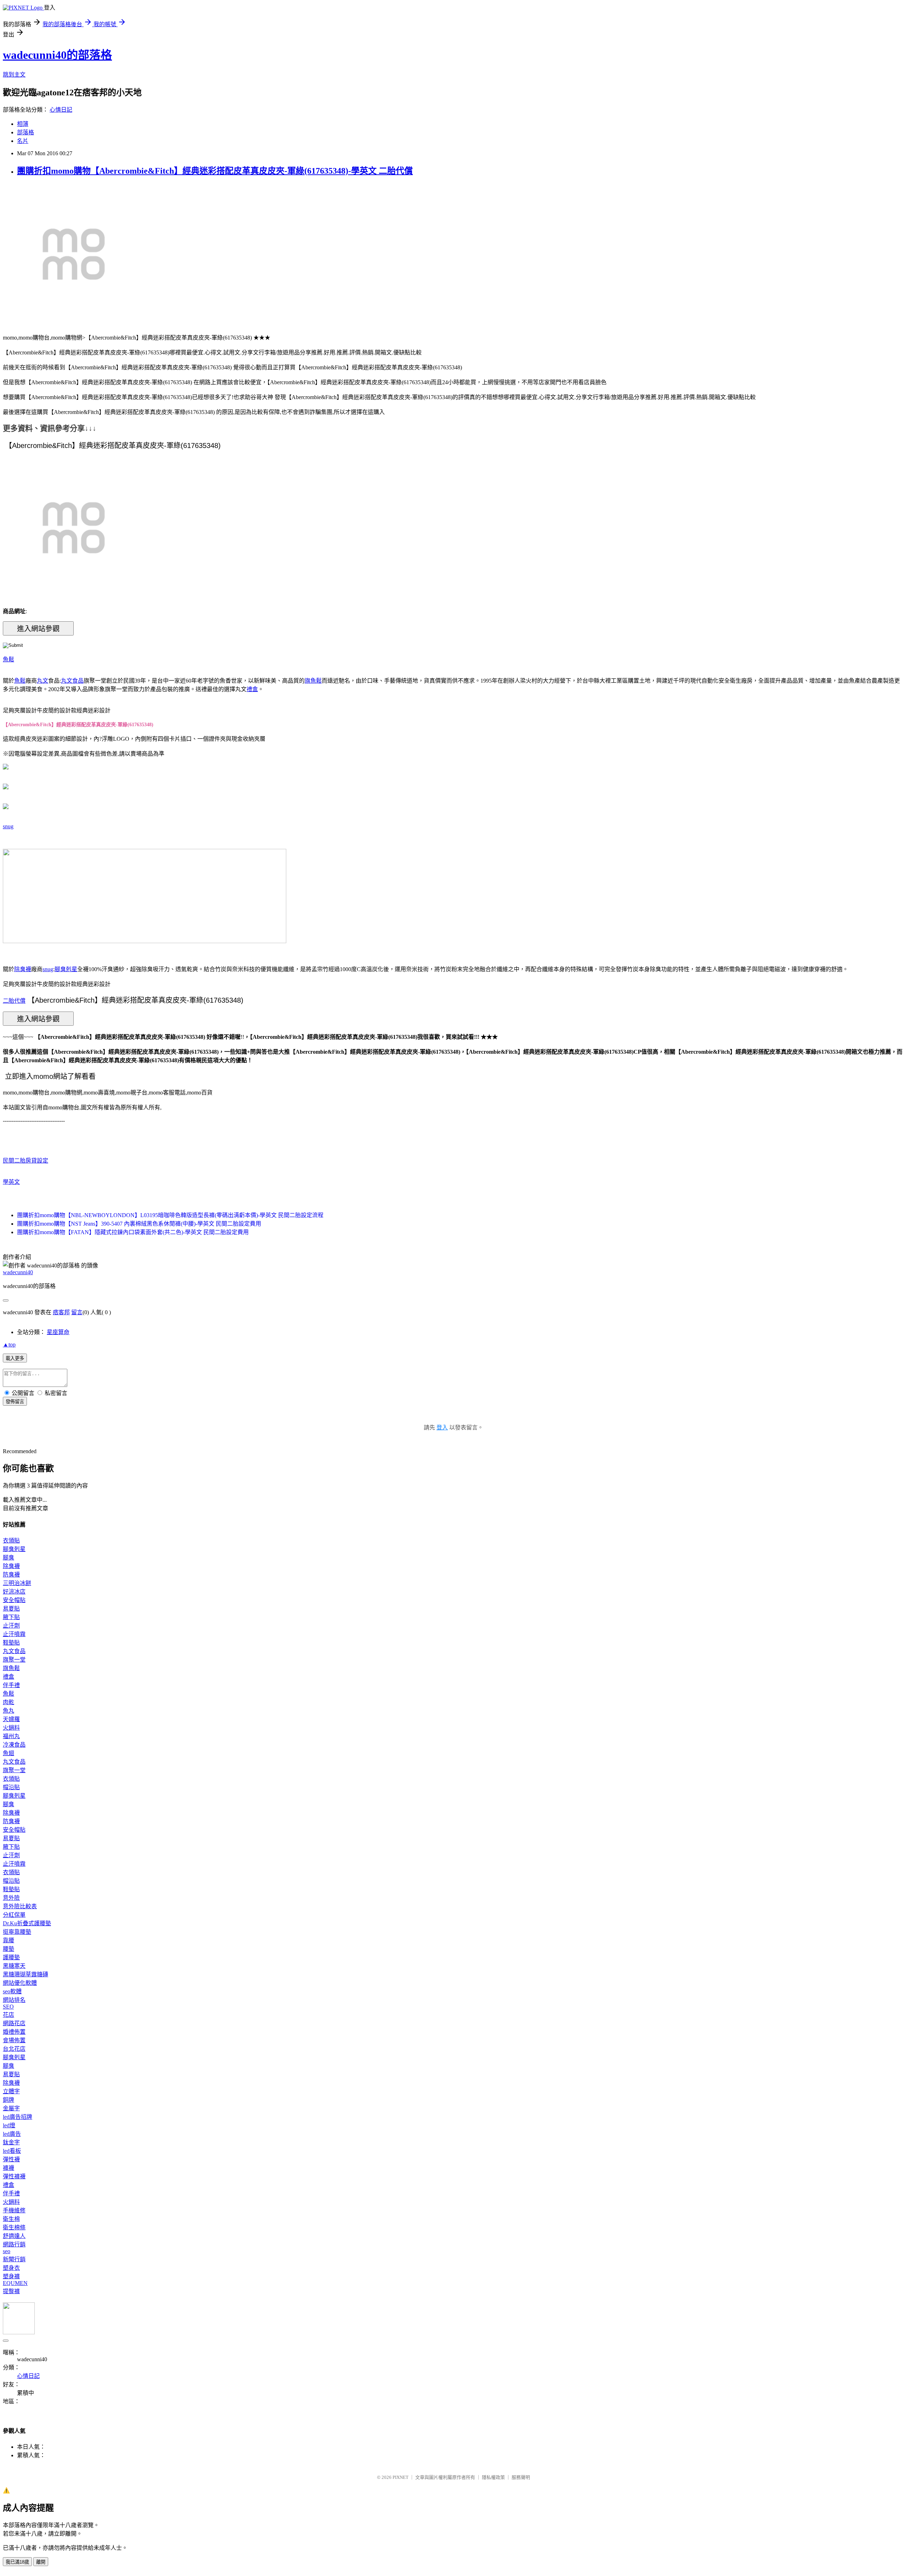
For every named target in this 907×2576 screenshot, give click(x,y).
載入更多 (15, 1358)
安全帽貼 (14, 1600)
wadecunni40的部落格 (57, 55)
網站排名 (14, 2000)
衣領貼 (11, 1541)
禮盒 (252, 689)
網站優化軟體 (20, 1983)
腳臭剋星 (66, 969)
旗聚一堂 (14, 1660)
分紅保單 (14, 1915)
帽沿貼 (11, 1787)
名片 (23, 141)
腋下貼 (11, 1617)
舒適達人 (14, 2236)
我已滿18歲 (17, 2562)
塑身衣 (11, 2268)
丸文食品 (72, 681)
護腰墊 (11, 1957)
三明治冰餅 (17, 1583)
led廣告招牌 (18, 2117)
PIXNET (401, 2477)
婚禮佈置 (14, 2032)
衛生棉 (11, 2219)
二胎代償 (14, 1001)
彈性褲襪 (14, 2176)
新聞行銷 (14, 2259)
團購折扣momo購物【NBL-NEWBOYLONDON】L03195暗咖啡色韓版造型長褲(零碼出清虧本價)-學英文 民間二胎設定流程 (170, 1215)
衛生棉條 (14, 2227)
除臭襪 (23, 969)
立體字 (11, 2091)
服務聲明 (521, 2477)
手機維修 (14, 2210)
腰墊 (9, 1949)
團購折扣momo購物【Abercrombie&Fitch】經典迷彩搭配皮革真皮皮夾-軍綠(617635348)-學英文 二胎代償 (215, 171)
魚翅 (9, 1753)
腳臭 (9, 1558)
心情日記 (61, 110)
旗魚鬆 (313, 681)
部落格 (26, 132)
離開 (41, 2562)
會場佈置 (14, 2040)
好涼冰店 (14, 1592)
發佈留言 (15, 1402)
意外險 (11, 1898)
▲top (9, 1345)
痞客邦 (61, 1312)
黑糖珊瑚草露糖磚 (26, 1974)
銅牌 (9, 2100)
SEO (8, 2007)
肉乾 (9, 1702)
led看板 (12, 2151)
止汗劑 (11, 1626)
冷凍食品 (14, 1745)
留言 (77, 1312)
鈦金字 (11, 2142)
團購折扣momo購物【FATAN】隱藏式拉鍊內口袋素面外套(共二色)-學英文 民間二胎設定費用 (133, 1232)
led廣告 (12, 2134)
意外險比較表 (20, 1906)
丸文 (43, 681)
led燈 (9, 2125)
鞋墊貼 (11, 1643)
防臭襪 (11, 1575)
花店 (9, 2015)
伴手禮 (11, 1685)
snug (8, 826)
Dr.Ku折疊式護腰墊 (27, 1923)
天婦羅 (11, 1719)
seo (7, 2251)
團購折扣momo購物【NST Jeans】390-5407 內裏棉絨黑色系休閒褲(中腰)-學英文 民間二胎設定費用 (139, 1224)
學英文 (11, 1182)
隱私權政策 (493, 2477)
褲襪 (9, 2168)
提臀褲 (11, 2291)
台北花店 (14, 2049)
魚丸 (9, 1711)
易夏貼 (11, 1609)
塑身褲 (11, 2276)
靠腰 (9, 1940)
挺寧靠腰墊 (17, 1932)
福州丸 (11, 1736)
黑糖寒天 (14, 1966)
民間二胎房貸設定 (26, 1161)
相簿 (23, 124)
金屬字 (11, 2108)
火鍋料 (11, 1728)
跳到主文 (14, 75)
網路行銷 (14, 2244)
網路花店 (14, 2023)
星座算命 (58, 1332)
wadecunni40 (18, 1272)
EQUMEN (15, 2283)
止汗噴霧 (14, 1634)
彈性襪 (11, 2159)
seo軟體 (12, 1991)
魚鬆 (9, 659)
